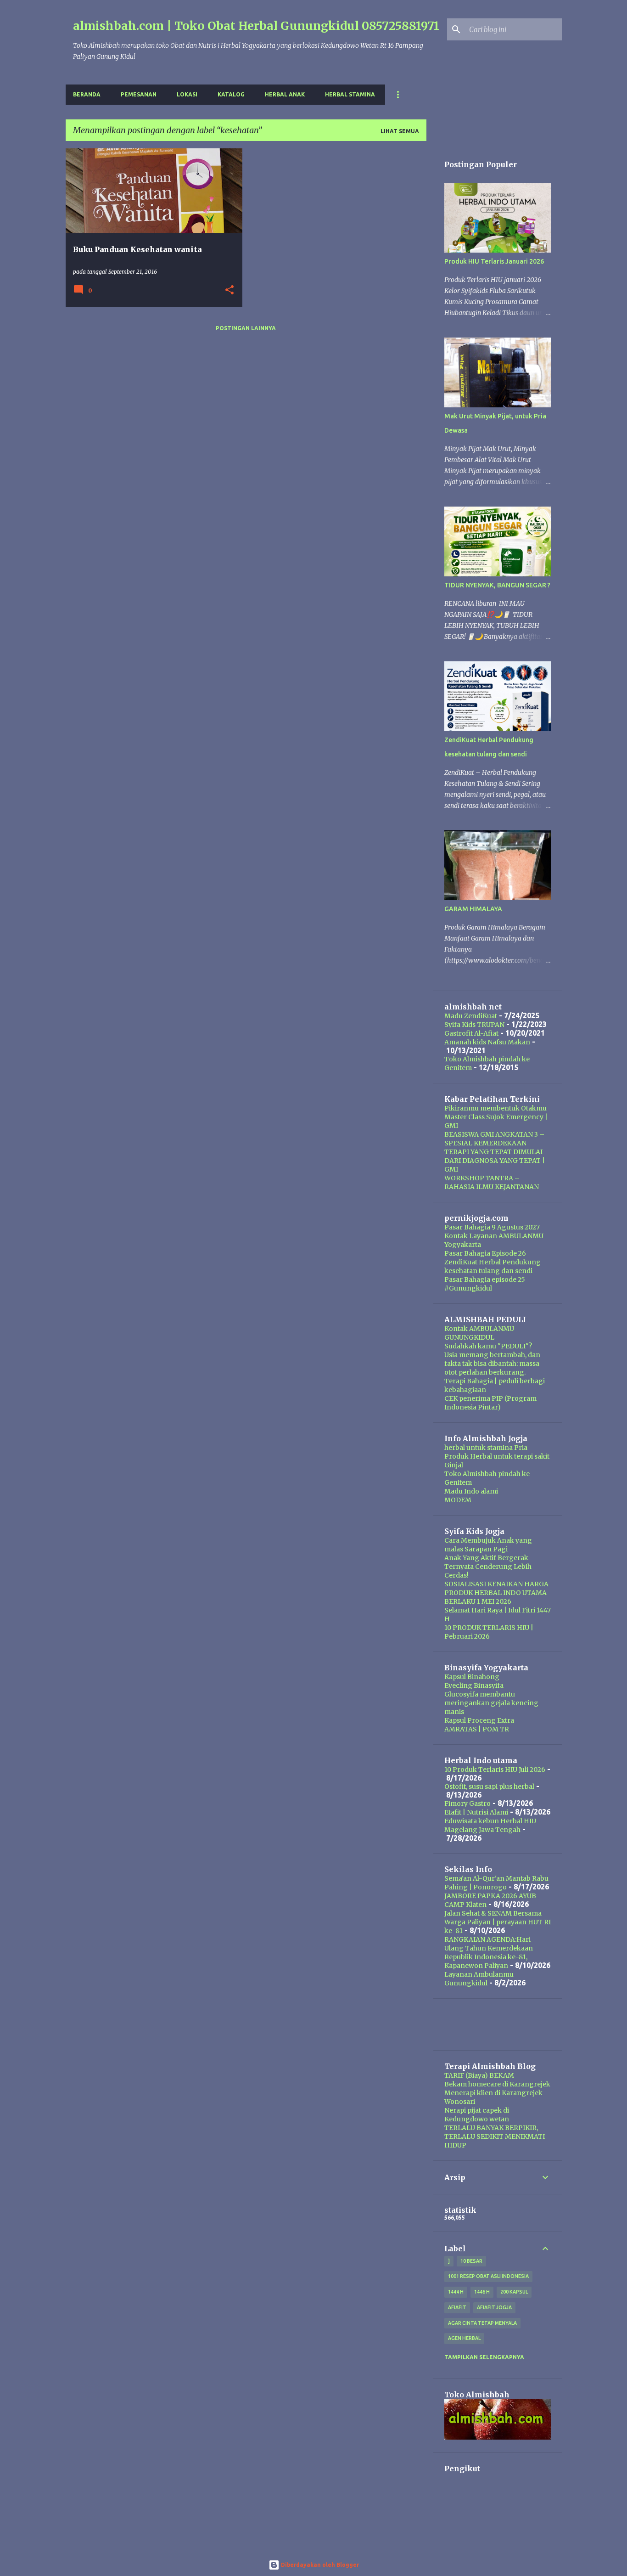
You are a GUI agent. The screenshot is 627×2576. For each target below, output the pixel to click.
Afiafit (457, 2307)
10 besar (471, 2261)
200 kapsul (514, 2292)
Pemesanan (139, 94)
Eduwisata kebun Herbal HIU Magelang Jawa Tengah (490, 1825)
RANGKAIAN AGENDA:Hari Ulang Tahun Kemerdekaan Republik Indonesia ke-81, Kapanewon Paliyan (489, 1953)
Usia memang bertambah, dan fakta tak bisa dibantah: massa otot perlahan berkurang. (492, 1364)
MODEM (458, 1500)
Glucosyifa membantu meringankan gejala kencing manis (491, 1703)
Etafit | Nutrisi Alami (476, 1812)
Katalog (231, 94)
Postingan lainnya (246, 328)
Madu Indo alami (471, 1491)
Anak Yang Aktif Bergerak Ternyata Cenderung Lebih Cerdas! (488, 1567)
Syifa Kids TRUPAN (474, 1025)
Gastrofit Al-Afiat (471, 1033)
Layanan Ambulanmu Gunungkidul (479, 1979)
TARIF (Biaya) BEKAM (479, 2075)
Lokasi (187, 94)
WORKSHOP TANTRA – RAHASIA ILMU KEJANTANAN (492, 1182)
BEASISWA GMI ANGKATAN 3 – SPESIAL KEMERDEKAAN (494, 1139)
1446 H (482, 2292)
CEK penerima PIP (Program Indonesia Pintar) (490, 1403)
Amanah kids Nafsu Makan (487, 1042)
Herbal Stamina (350, 94)
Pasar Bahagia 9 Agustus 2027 (492, 1227)
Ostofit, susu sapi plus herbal (489, 1787)
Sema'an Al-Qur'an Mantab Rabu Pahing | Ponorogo (496, 1883)
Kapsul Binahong (472, 1677)
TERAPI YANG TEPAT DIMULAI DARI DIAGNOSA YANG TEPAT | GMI (495, 1161)
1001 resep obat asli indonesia (488, 2276)
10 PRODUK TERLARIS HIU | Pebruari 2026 (489, 1632)
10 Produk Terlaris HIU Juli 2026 (495, 1770)
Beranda (87, 94)
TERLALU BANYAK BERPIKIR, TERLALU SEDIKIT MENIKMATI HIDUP (495, 2136)
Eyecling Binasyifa (474, 1685)
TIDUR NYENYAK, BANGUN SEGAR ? (497, 585)
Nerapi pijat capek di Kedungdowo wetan (477, 2115)
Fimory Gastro (467, 1804)
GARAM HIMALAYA (473, 909)
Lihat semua (400, 131)
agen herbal (464, 2338)
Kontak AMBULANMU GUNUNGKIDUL (479, 1333)
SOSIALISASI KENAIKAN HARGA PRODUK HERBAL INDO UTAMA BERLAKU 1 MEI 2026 (496, 1593)
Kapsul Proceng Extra (479, 1720)
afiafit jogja (494, 2307)
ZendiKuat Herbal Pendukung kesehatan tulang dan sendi (493, 1266)
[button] (230, 290)
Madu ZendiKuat (471, 1016)
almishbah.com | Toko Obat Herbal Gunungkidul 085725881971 (256, 26)
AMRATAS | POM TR (477, 1729)
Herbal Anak (285, 94)
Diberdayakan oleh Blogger (319, 2565)
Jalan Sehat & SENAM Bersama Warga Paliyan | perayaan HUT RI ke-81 (498, 1922)
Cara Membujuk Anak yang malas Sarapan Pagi (488, 1545)
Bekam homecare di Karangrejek (497, 2084)
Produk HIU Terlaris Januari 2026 (494, 261)
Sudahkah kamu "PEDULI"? (488, 1346)
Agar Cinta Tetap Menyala (482, 2323)
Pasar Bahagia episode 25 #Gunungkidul (485, 1284)
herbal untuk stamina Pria (486, 1448)
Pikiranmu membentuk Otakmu (495, 1108)
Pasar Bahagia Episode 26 (485, 1253)
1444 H (456, 2292)
